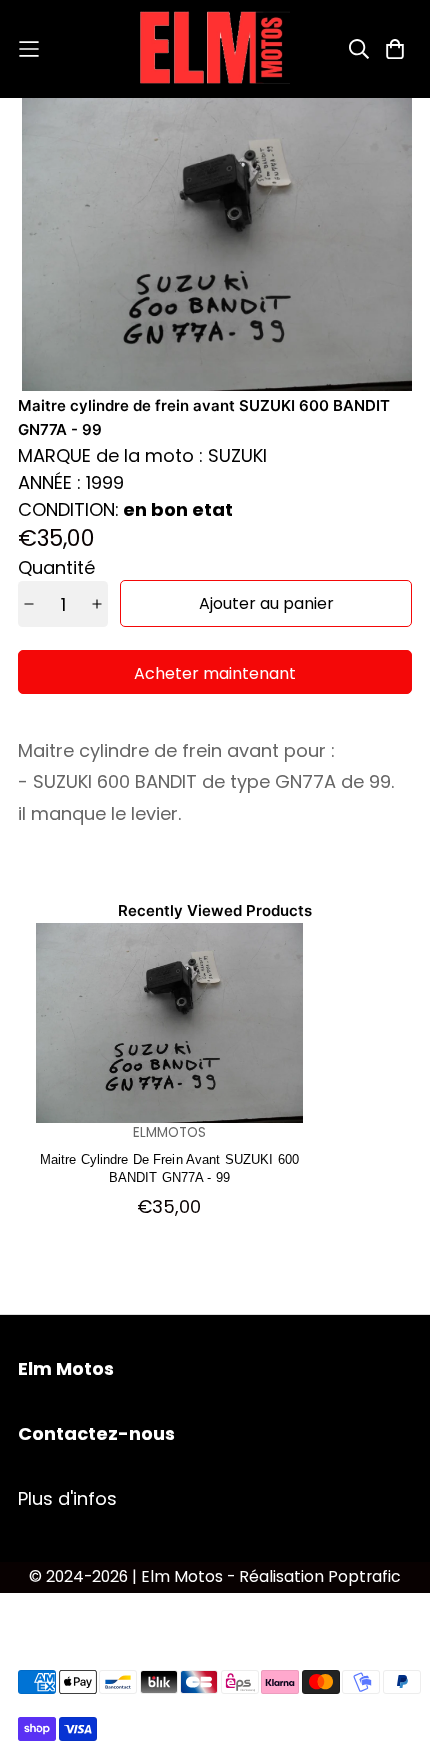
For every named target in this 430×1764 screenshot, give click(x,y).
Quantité (56, 567)
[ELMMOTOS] (215, 49)
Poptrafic (364, 1576)
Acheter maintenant (215, 673)
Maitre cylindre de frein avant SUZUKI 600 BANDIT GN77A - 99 (169, 1167)
